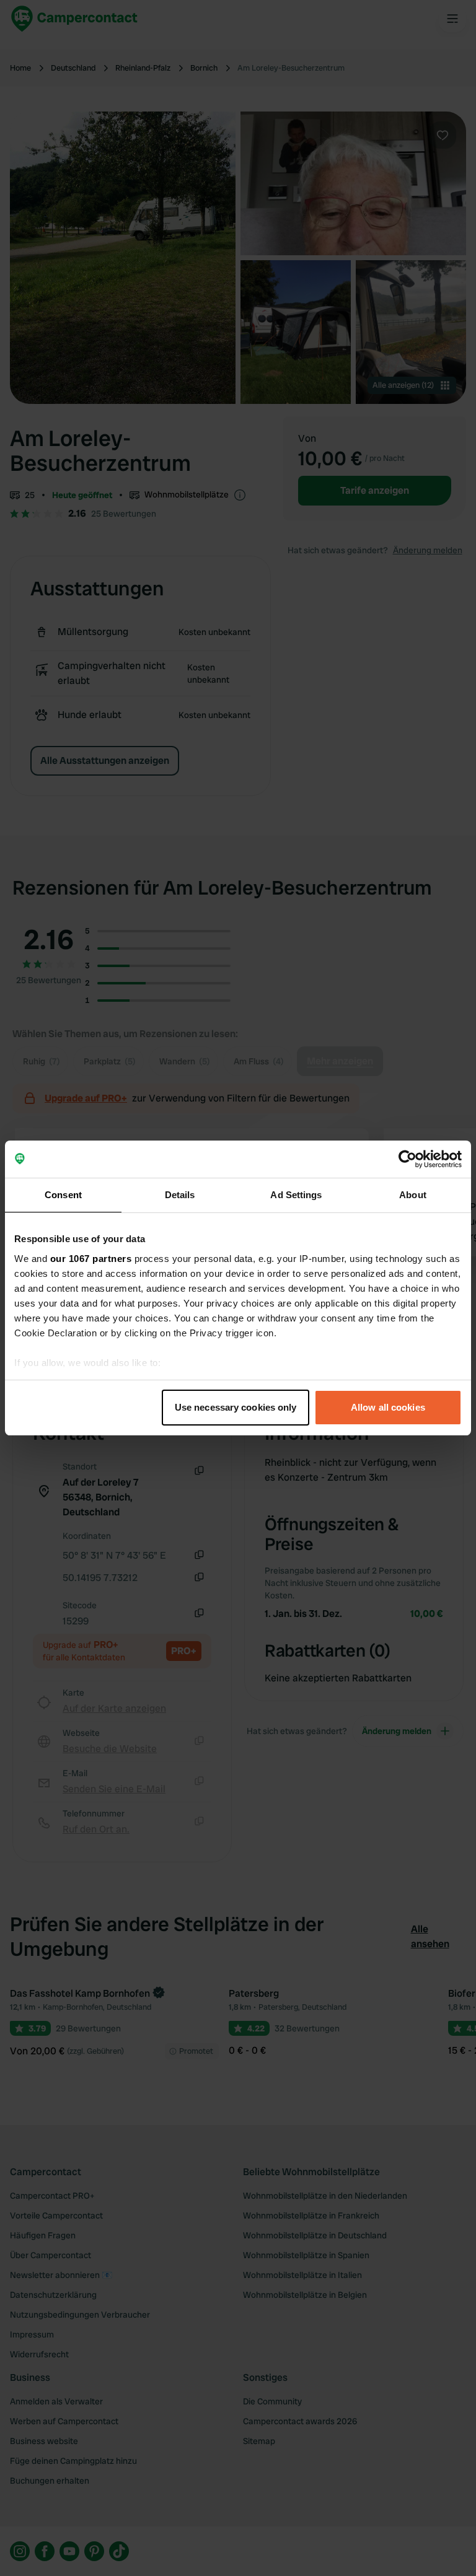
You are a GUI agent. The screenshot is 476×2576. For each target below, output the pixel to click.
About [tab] (413, 1195)
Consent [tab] (63, 1195)
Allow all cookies (388, 1407)
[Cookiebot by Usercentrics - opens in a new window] (408, 1159)
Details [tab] (180, 1195)
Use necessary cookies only (236, 1407)
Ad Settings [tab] (296, 1195)
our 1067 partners (91, 1259)
